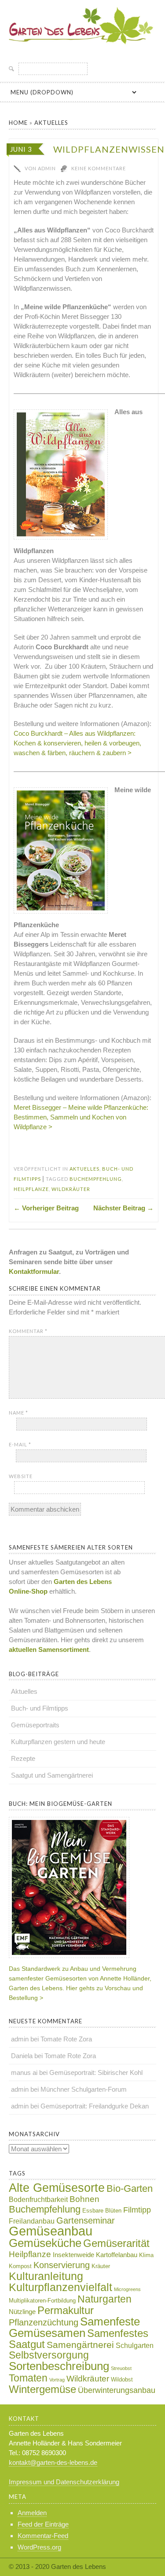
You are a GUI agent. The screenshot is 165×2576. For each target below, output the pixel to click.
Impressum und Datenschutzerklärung (64, 2482)
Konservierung (62, 2265)
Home (18, 123)
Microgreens (127, 2289)
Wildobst (122, 2379)
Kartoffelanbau (117, 2255)
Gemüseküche (45, 2243)
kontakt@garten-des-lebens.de (53, 2462)
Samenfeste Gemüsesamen (74, 2327)
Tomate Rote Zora (66, 2039)
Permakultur (66, 2310)
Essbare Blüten (102, 2211)
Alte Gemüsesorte (57, 2188)
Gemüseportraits (35, 1725)
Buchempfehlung (96, 1179)
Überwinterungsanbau (117, 2390)
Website (21, 1476)
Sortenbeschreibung (59, 2366)
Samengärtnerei (80, 2345)
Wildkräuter (71, 1189)
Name (18, 1413)
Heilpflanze (31, 1189)
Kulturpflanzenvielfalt (60, 2287)
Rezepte (23, 1758)
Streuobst (121, 2368)
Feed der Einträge (43, 2524)
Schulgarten (135, 2346)
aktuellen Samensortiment (49, 1649)
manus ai (24, 2072)
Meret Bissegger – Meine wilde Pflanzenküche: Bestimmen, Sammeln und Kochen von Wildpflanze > (81, 1117)
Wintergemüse (42, 2389)
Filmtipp (137, 2210)
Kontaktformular (34, 1271)
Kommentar (28, 1331)
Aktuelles (51, 123)
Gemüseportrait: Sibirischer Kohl (96, 2072)
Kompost (20, 2266)
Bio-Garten (130, 2189)
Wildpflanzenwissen (109, 149)
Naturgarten (104, 2299)
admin (20, 2039)
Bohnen (84, 2199)
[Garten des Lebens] (82, 47)
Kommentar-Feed (43, 2536)
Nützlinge (22, 2312)
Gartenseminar (86, 2220)
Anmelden (32, 2513)
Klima (146, 2255)
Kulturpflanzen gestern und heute (58, 1742)
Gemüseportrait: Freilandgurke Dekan (95, 2106)
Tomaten (28, 2378)
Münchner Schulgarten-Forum (84, 2089)
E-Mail (20, 1444)
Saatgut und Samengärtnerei (52, 1775)
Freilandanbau (32, 2221)
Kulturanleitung (46, 2276)
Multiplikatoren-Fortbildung (42, 2301)
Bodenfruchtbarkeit (38, 2200)
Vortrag (57, 2380)
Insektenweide (73, 2255)
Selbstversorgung (49, 2355)
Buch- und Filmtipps (40, 1708)
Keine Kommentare (99, 168)
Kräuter (101, 2266)
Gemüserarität (116, 2243)
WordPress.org (39, 2547)
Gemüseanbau (51, 2231)
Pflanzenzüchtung (44, 2322)
